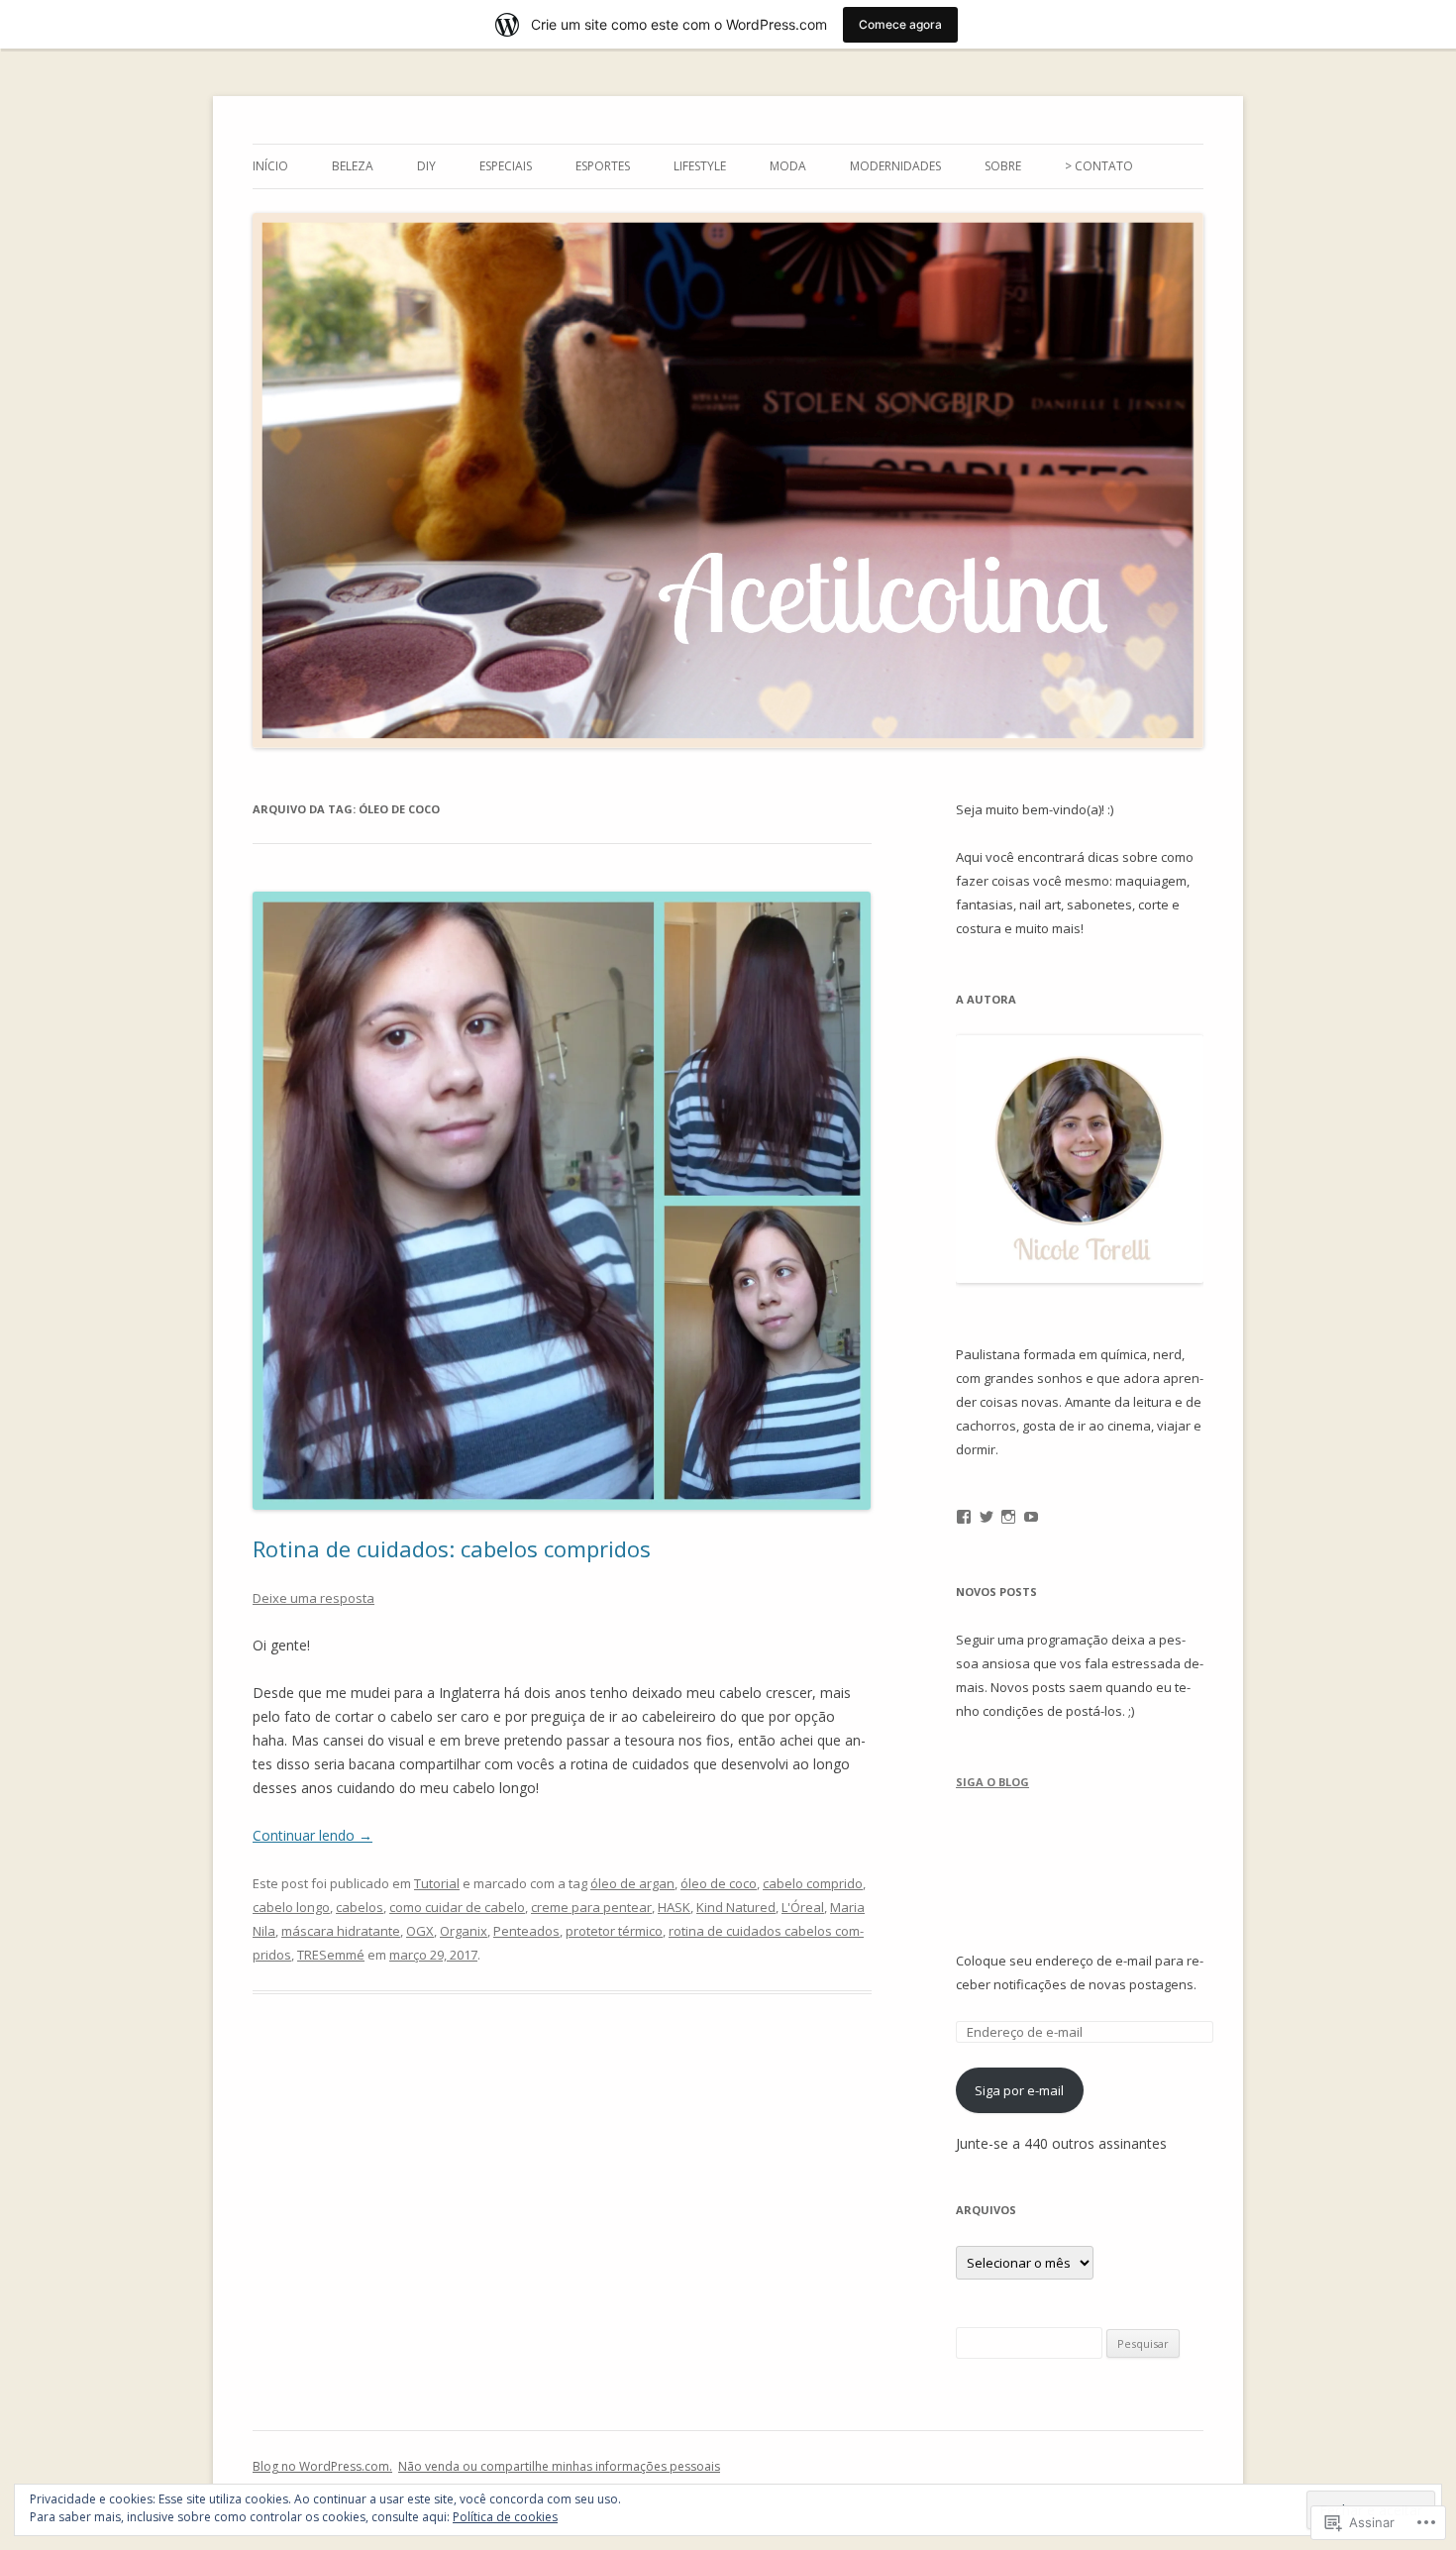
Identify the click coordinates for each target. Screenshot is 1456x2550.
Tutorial (437, 1883)
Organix (464, 1931)
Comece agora (900, 24)
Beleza (353, 166)
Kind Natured (736, 1907)
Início (270, 166)
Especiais (506, 166)
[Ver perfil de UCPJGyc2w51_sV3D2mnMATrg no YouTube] (1031, 1517)
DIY (426, 166)
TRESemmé (331, 1955)
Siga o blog (992, 1782)
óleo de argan (632, 1883)
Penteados (526, 1931)
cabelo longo (291, 1907)
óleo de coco (719, 1883)
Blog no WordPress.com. (322, 2466)
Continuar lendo (312, 1835)
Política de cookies (505, 2517)
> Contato (1099, 166)
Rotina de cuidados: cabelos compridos (452, 1548)
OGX (420, 1931)
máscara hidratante (341, 1931)
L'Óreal (803, 1907)
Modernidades (895, 166)
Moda (788, 166)
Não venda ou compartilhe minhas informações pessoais (559, 2466)
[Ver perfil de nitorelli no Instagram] (1008, 1517)
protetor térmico (614, 1931)
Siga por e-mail (1019, 2090)
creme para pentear (591, 1907)
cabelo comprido (813, 1883)
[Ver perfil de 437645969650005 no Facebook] (964, 1517)
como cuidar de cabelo (457, 1907)
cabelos (360, 1907)
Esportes (603, 166)
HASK (674, 1907)
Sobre (1003, 166)
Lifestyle (700, 166)
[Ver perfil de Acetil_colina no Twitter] (987, 1517)
